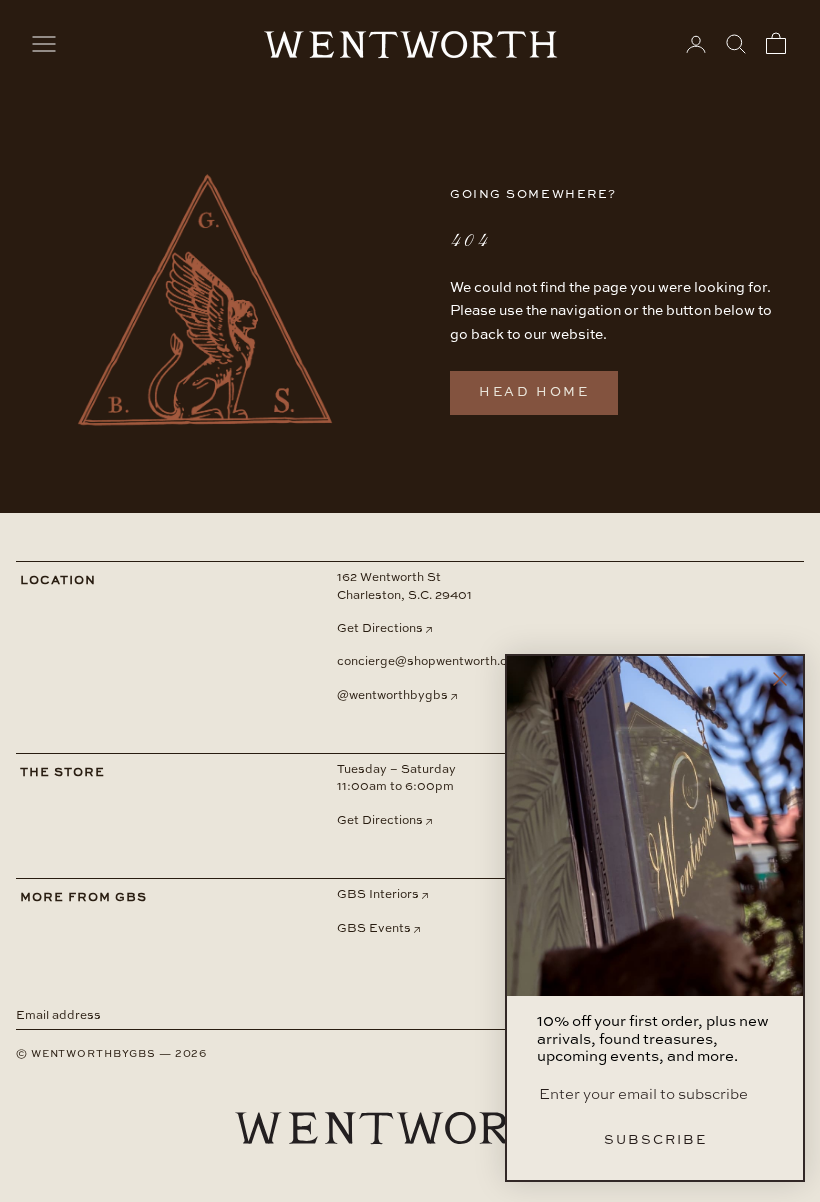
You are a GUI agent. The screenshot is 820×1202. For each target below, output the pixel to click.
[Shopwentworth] (410, 1145)
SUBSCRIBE (655, 1140)
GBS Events (374, 929)
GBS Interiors (378, 895)
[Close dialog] (780, 679)
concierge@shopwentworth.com (431, 662)
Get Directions (380, 629)
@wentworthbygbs (392, 696)
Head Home (534, 392)
